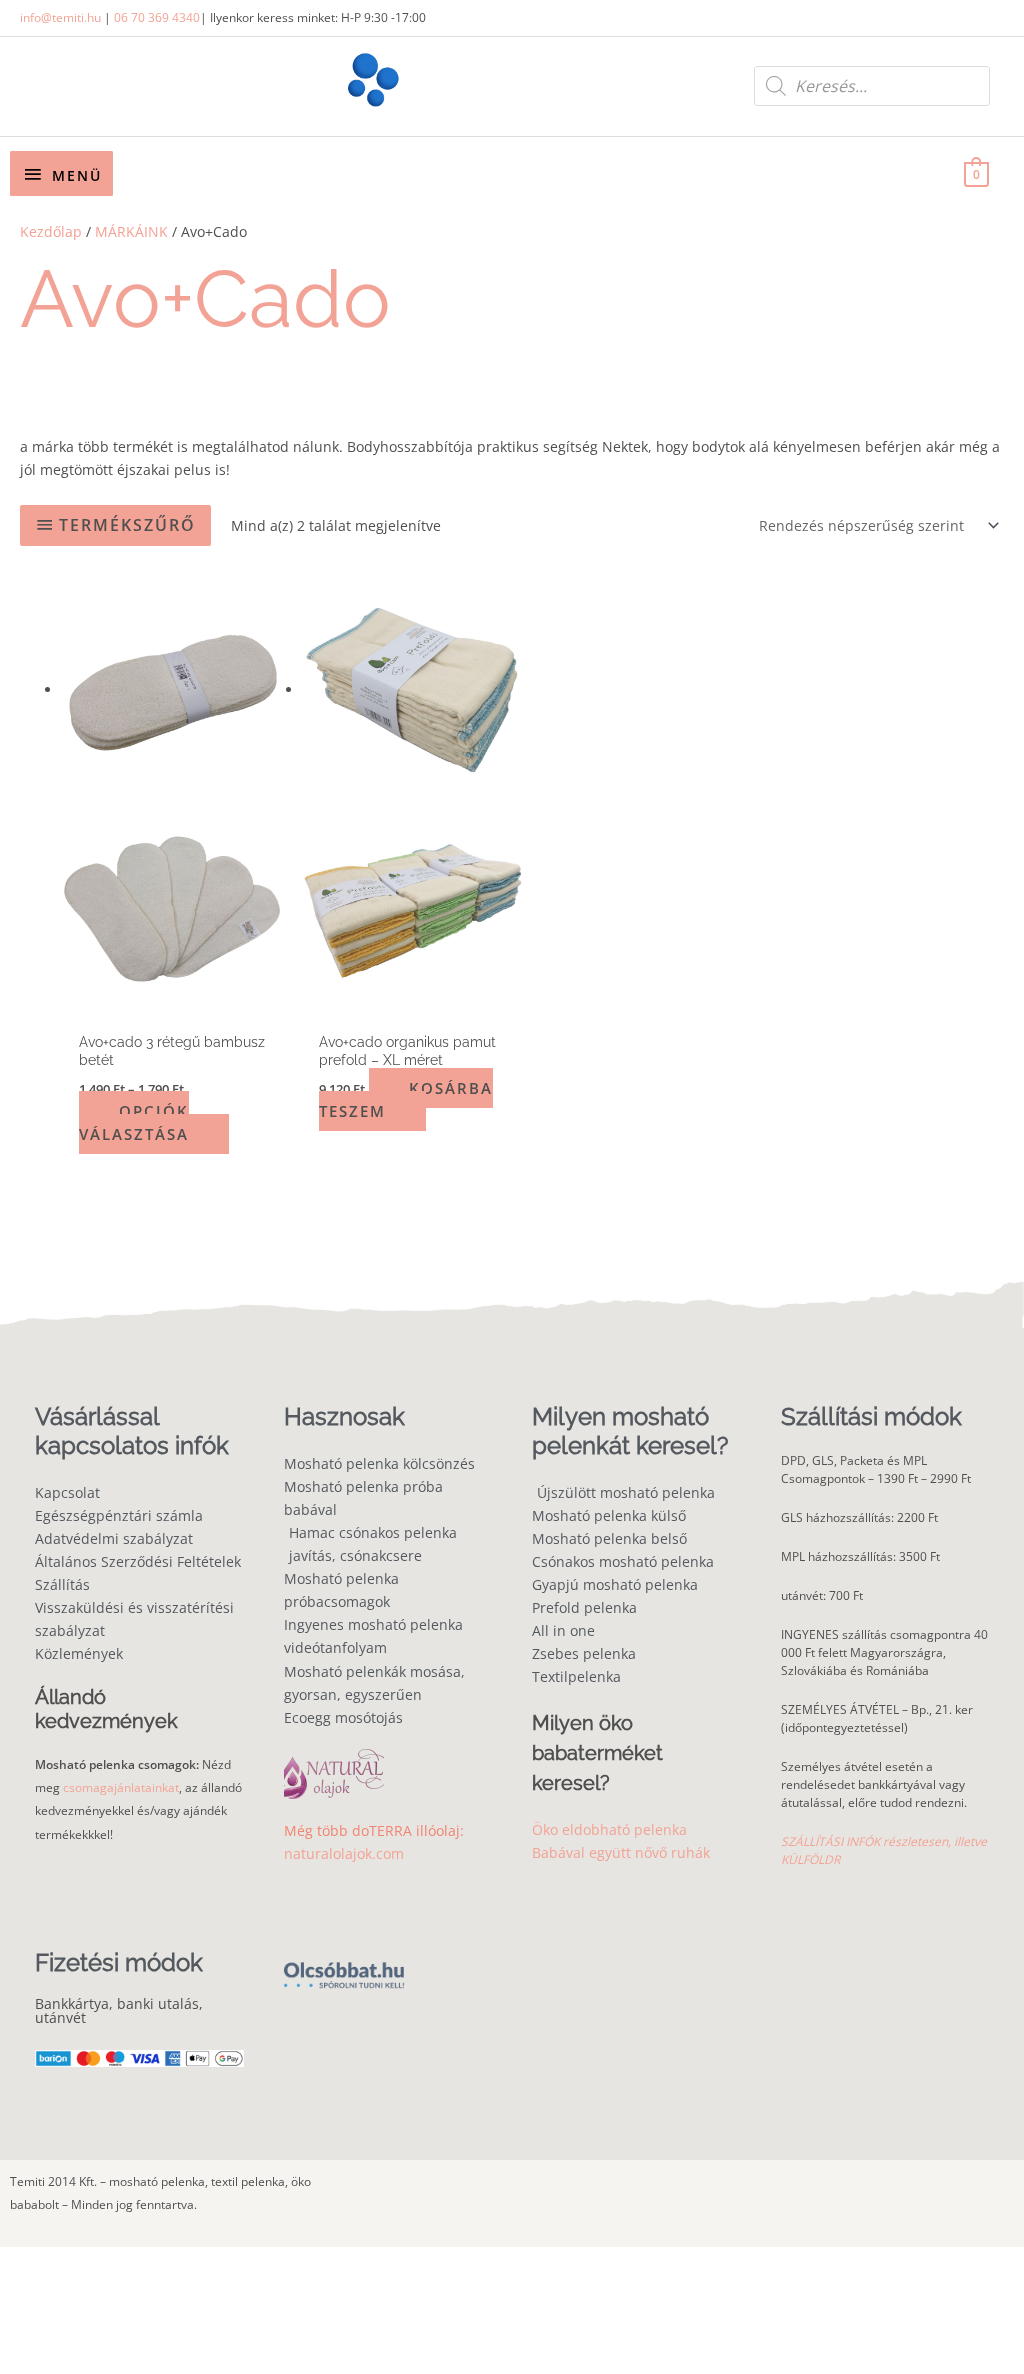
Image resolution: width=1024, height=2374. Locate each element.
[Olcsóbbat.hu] (344, 1963)
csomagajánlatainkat (121, 1787)
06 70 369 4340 (157, 17)
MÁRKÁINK (131, 231)
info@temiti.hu (60, 17)
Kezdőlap (51, 231)
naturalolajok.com (344, 1853)
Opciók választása (134, 1122)
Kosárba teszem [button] (406, 1099)
